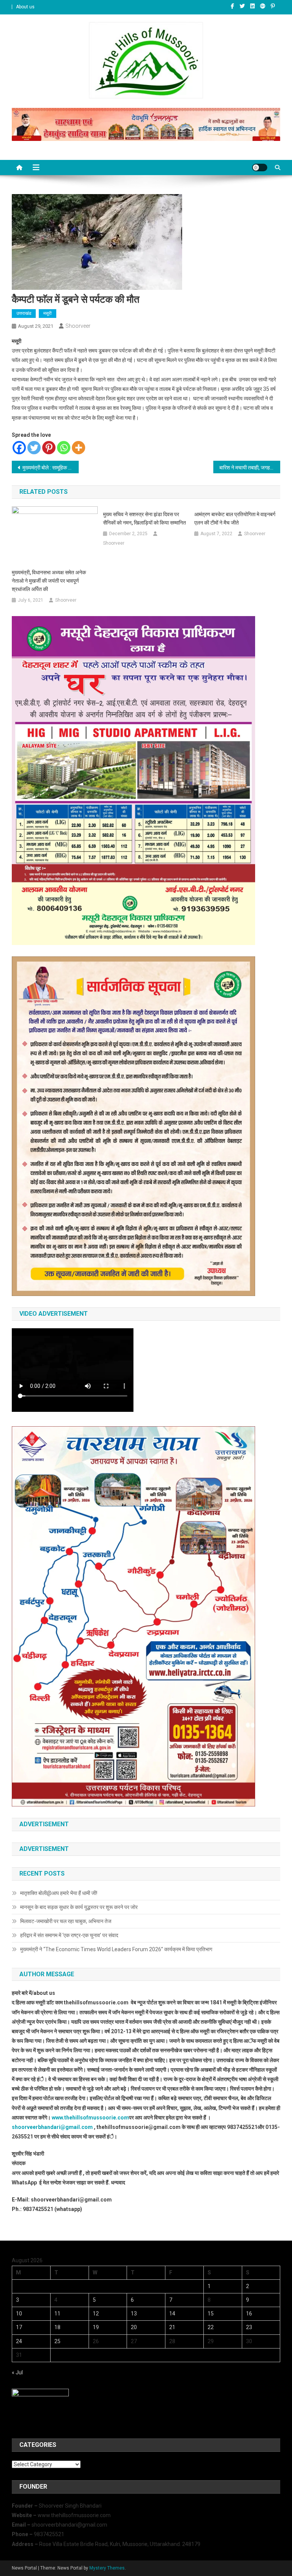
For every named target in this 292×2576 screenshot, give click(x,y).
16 (249, 2314)
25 (57, 2341)
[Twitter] (34, 448)
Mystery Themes (107, 2568)
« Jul (17, 2372)
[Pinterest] (49, 448)
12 (96, 2314)
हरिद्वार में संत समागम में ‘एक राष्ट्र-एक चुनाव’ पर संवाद (70, 1935)
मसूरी (48, 313)
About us (25, 7)
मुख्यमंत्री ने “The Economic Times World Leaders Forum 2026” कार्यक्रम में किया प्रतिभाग (116, 1949)
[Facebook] (19, 448)
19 (96, 2327)
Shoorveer (78, 326)
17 (19, 2327)
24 (19, 2341)
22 (211, 2327)
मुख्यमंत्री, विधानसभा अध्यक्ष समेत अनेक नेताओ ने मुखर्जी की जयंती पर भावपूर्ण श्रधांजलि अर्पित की (49, 581)
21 (172, 2327)
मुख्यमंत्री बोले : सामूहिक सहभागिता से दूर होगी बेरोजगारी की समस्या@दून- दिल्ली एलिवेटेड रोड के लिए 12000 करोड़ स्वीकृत (51, 468)
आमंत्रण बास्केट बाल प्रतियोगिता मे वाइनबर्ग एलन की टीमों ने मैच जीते (235, 518)
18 (57, 2327)
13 (134, 2314)
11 (57, 2314)
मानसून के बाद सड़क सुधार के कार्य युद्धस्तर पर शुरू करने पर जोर (79, 1907)
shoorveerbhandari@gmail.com (52, 2127)
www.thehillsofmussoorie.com (90, 2118)
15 (211, 2314)
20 (134, 2327)
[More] (79, 448)
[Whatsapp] (64, 448)
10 (19, 2314)
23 (249, 2327)
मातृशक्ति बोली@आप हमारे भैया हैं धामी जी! (59, 1893)
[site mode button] (260, 168)
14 (172, 2314)
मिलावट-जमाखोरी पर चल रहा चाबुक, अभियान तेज (66, 1921)
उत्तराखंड (24, 313)
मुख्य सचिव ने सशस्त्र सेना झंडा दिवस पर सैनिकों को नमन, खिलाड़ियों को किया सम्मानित (144, 518)
